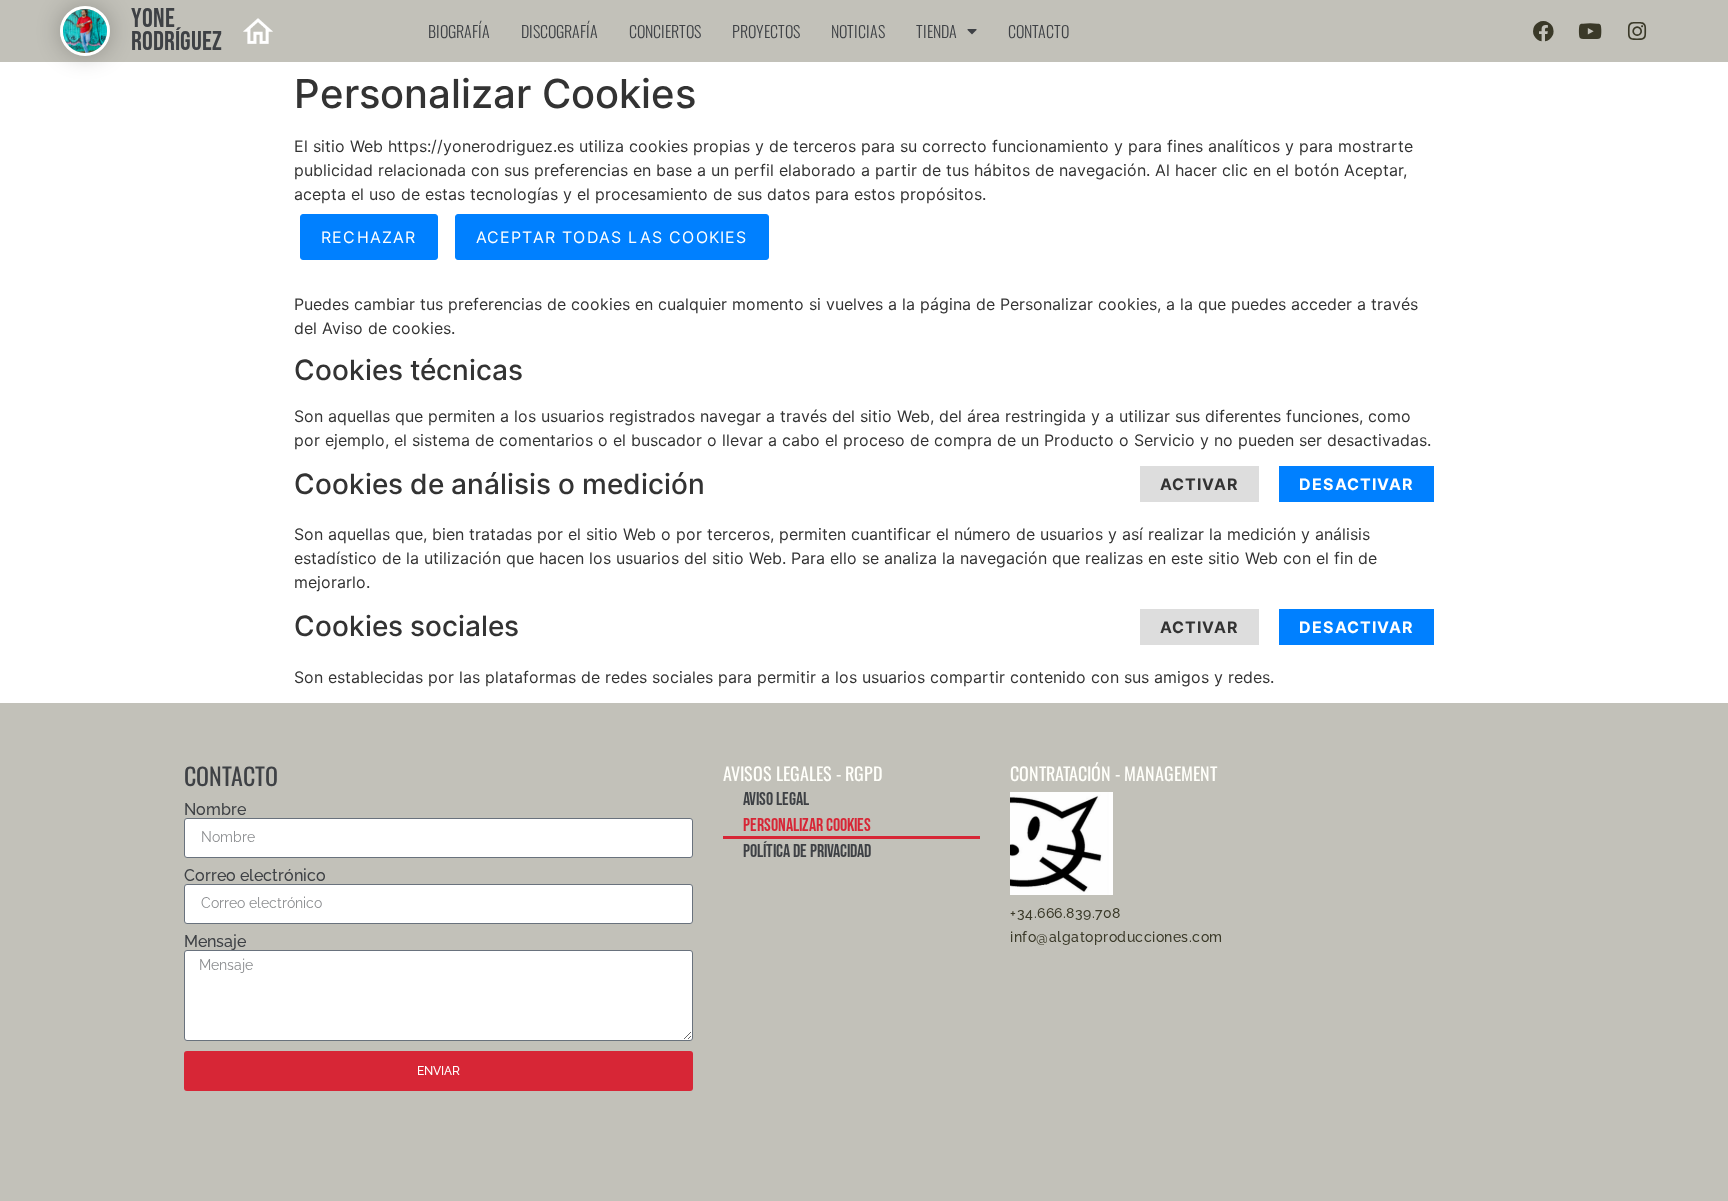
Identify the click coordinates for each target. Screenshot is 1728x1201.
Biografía (459, 31)
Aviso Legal (776, 799)
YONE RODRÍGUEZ (176, 30)
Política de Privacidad (807, 851)
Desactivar (1356, 484)
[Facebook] (1543, 31)
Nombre (215, 810)
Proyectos (766, 31)
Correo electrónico (255, 876)
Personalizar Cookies (807, 825)
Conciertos (665, 31)
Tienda (936, 31)
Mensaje (215, 942)
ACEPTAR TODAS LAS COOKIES (612, 237)
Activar (1199, 484)
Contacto (1038, 31)
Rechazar (369, 237)
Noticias (858, 31)
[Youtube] (1590, 31)
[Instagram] (1637, 31)
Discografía (559, 31)
